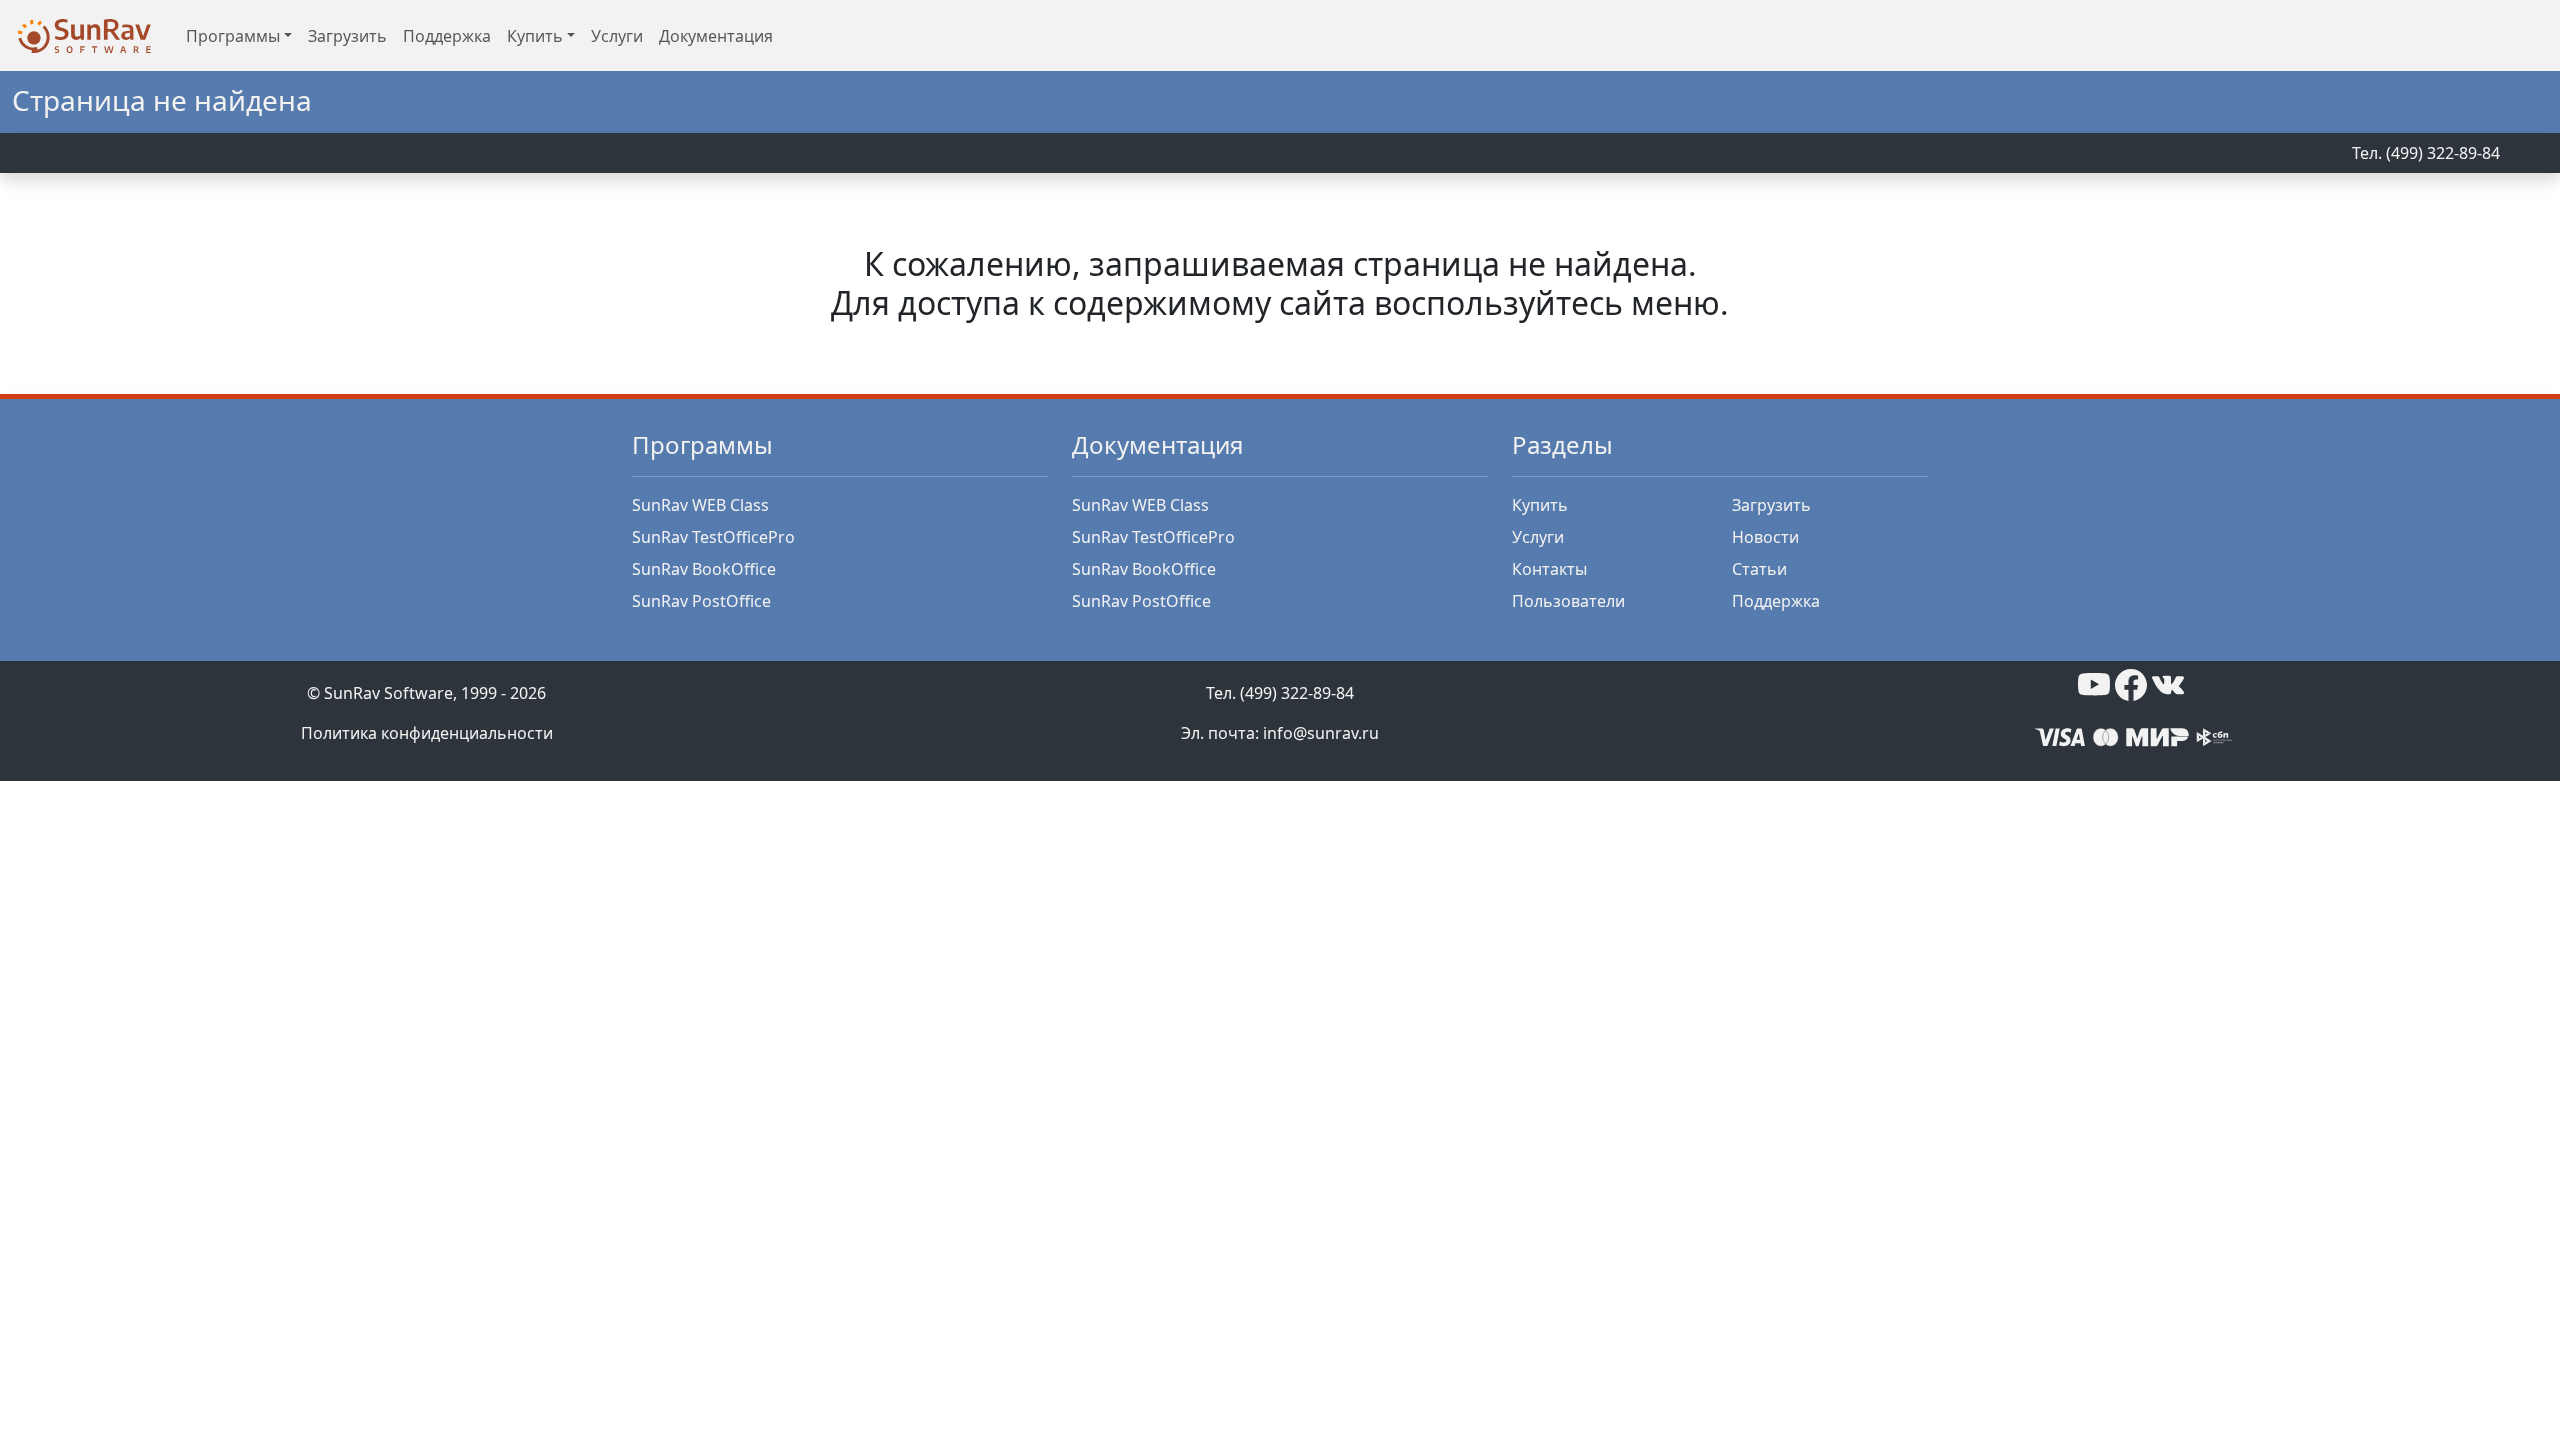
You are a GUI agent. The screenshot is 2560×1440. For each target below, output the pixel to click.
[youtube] (2094, 683)
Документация (716, 36)
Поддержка (447, 36)
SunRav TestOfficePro (713, 537)
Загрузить (347, 36)
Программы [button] (233, 36)
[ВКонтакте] (2168, 683)
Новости (1765, 537)
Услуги (617, 36)
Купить (1540, 505)
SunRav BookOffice (704, 569)
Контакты (1549, 569)
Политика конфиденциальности (427, 733)
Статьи (1759, 569)
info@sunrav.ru (1321, 733)
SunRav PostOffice (701, 601)
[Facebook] (2131, 683)
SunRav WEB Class (700, 505)
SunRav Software (388, 693)
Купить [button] (535, 36)
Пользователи (1568, 601)
